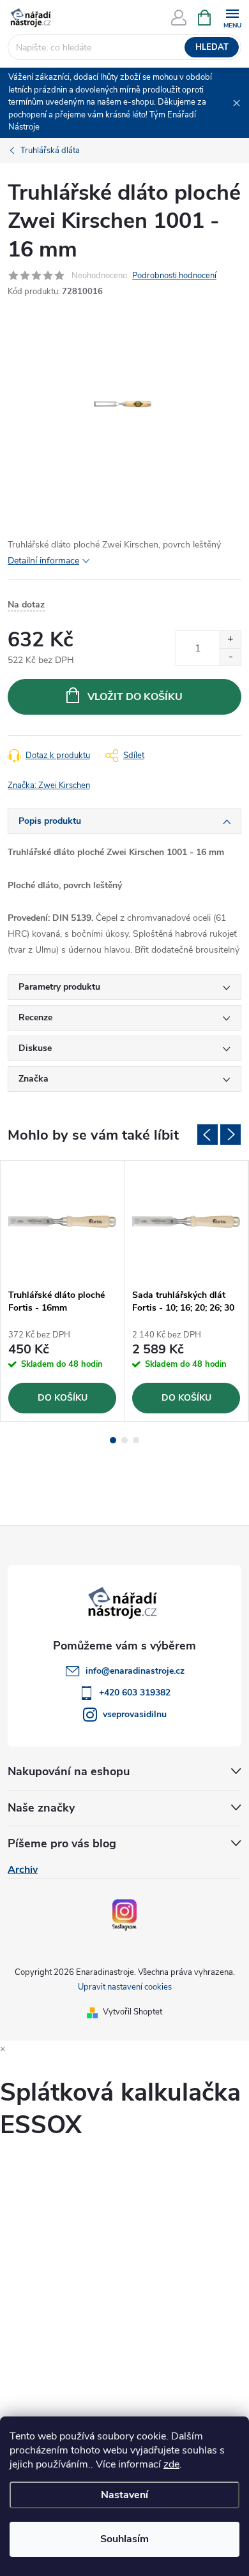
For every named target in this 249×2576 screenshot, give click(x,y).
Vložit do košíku (135, 697)
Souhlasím (124, 2539)
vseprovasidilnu (135, 1714)
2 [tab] (124, 1440)
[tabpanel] (63, 1291)
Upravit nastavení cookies (125, 1987)
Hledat (212, 47)
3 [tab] (136, 1440)
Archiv (23, 1870)
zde (171, 2464)
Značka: (49, 785)
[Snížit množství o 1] (230, 657)
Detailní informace (43, 561)
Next (230, 1135)
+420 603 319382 (135, 1693)
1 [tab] (113, 1440)
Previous (207, 1135)
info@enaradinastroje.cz (135, 1671)
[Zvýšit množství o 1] (230, 640)
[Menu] (232, 17)
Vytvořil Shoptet (132, 2012)
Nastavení (124, 2495)
